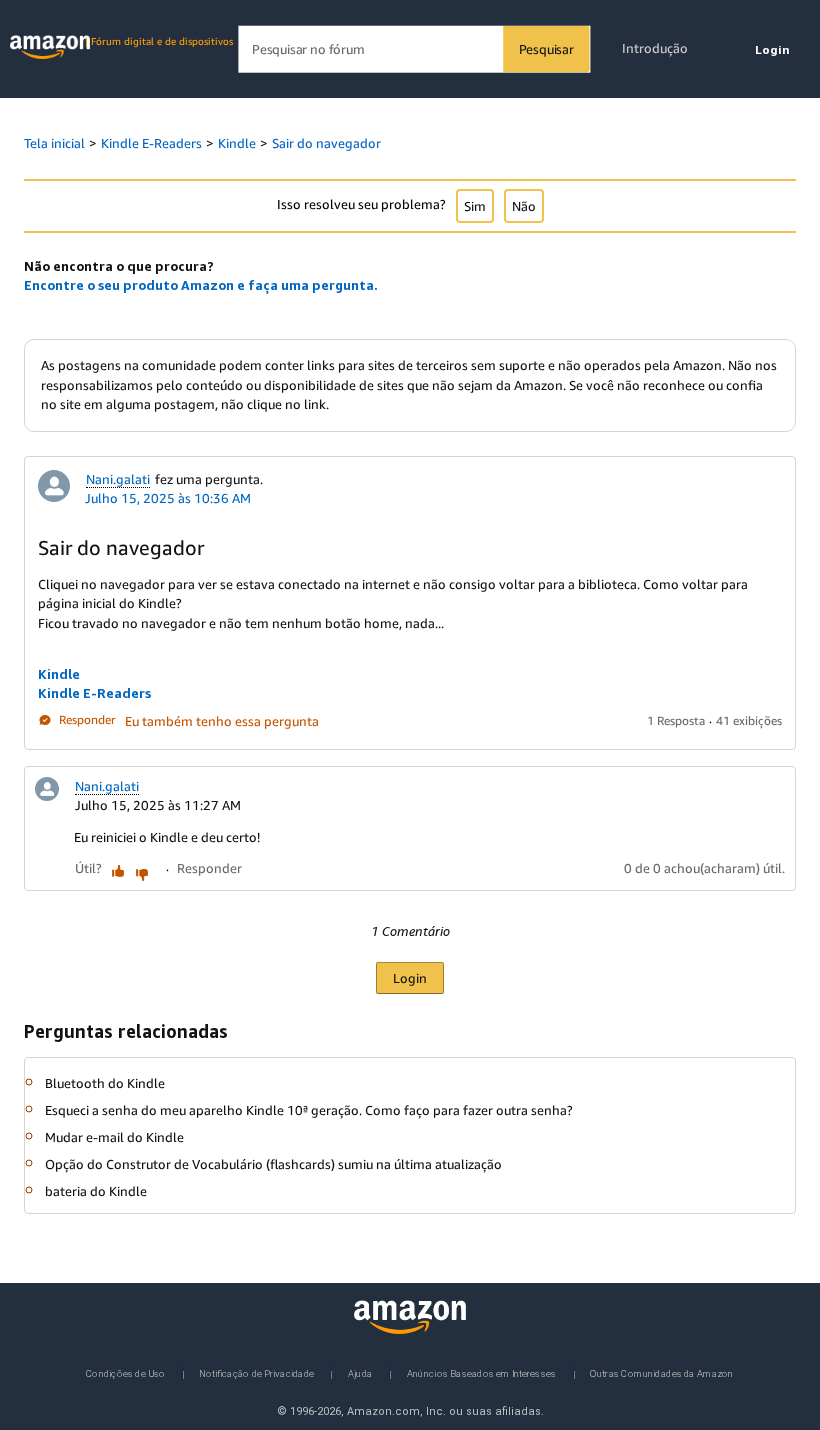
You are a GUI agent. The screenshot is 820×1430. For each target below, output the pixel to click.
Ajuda (360, 1372)
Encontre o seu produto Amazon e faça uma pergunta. (201, 285)
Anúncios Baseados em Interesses (482, 1372)
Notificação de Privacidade (256, 1372)
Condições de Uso (125, 1372)
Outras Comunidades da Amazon (661, 1372)
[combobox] (413, 49)
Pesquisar (546, 49)
